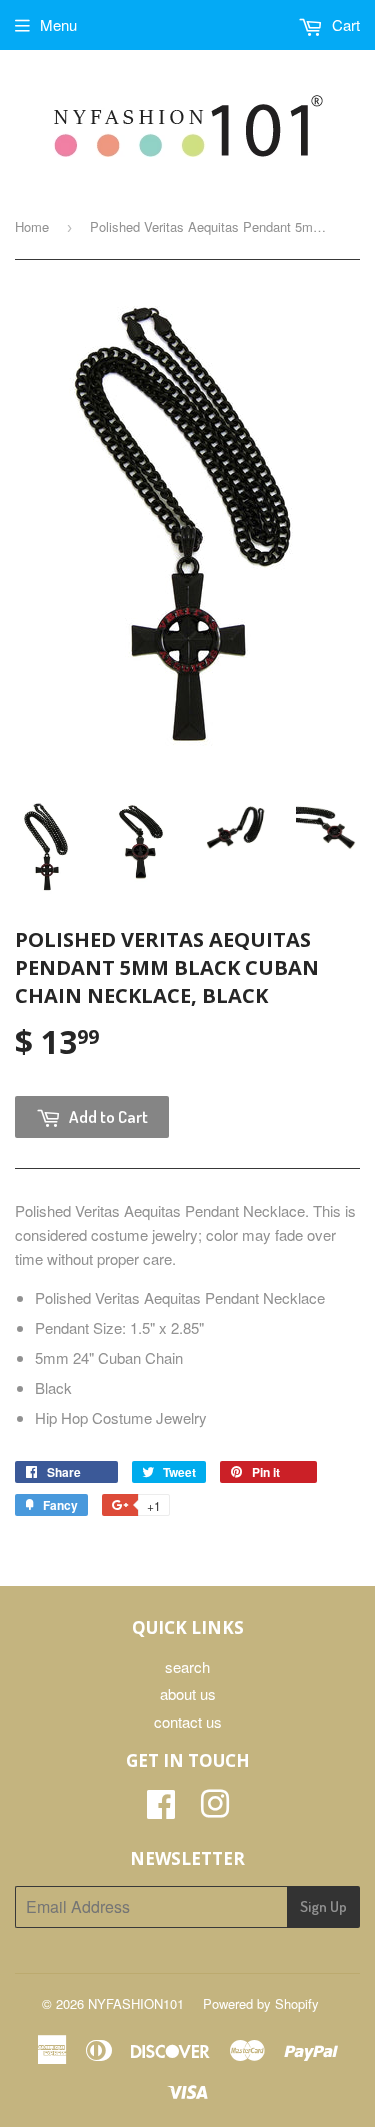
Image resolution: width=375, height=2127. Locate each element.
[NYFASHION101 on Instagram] (215, 1809)
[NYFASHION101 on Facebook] (161, 1809)
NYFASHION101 (136, 2003)
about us (188, 1693)
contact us (188, 1721)
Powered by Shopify (261, 2003)
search (187, 1666)
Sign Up (323, 1906)
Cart (344, 24)
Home (32, 226)
